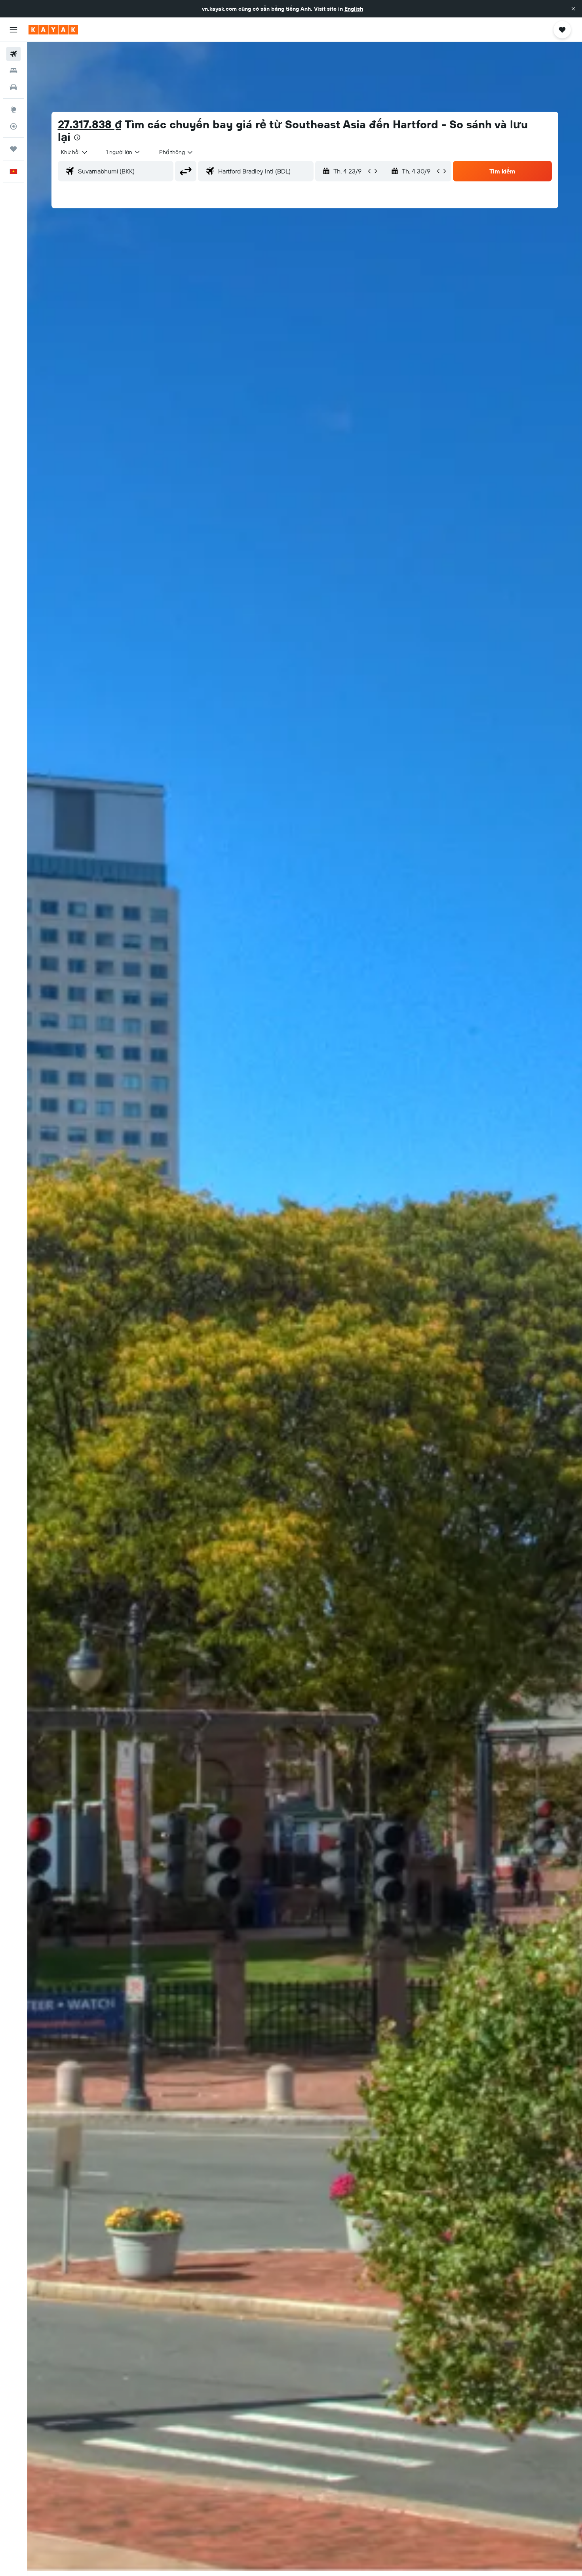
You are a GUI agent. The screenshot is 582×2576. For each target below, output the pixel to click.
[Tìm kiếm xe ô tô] (13, 87)
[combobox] (75, 152)
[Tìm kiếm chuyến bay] (13, 54)
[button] (573, 9)
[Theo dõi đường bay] (13, 126)
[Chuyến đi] (13, 149)
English (354, 9)
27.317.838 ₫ (90, 124)
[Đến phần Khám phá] (13, 110)
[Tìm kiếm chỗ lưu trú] (13, 70)
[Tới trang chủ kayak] (53, 30)
